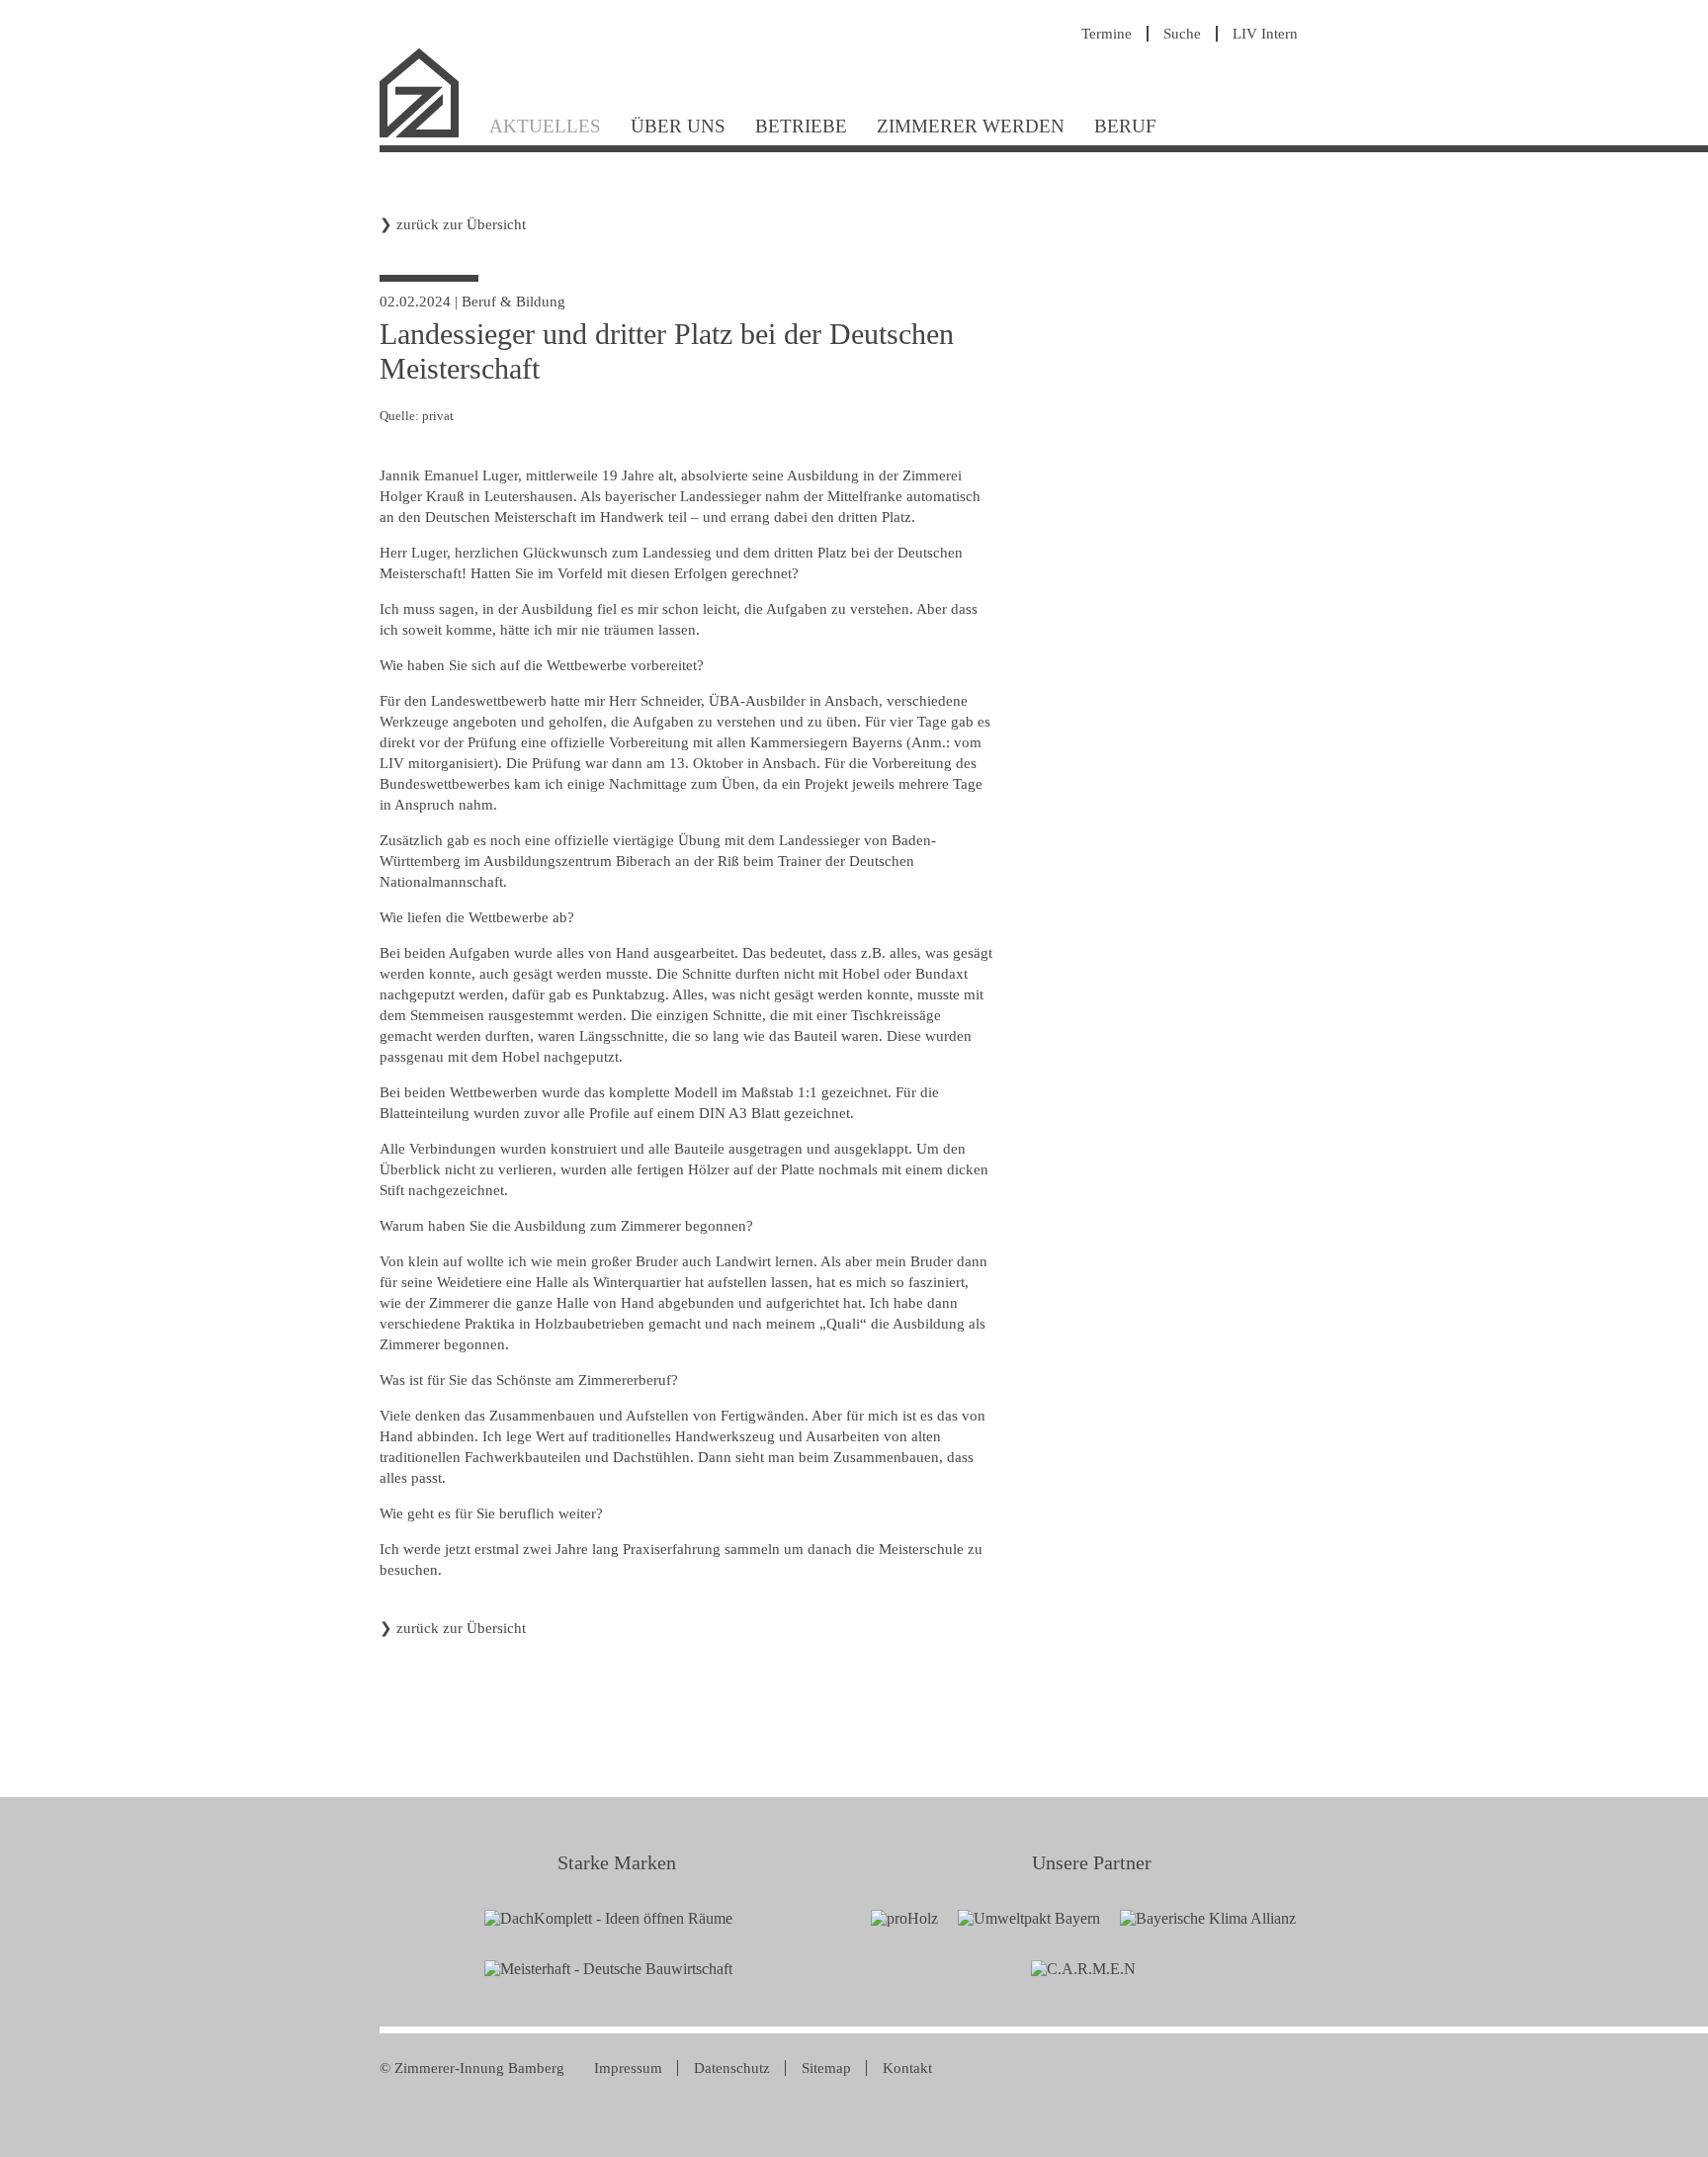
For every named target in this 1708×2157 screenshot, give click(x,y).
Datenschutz (732, 2068)
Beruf (1125, 126)
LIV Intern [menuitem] (1265, 34)
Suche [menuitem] (1182, 34)
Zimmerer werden (971, 126)
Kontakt (907, 2068)
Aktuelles (545, 126)
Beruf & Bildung (513, 302)
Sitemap (826, 2068)
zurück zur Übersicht (461, 224)
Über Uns (678, 126)
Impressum (628, 2068)
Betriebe (801, 126)
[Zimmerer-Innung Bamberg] (427, 135)
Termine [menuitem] (1107, 34)
